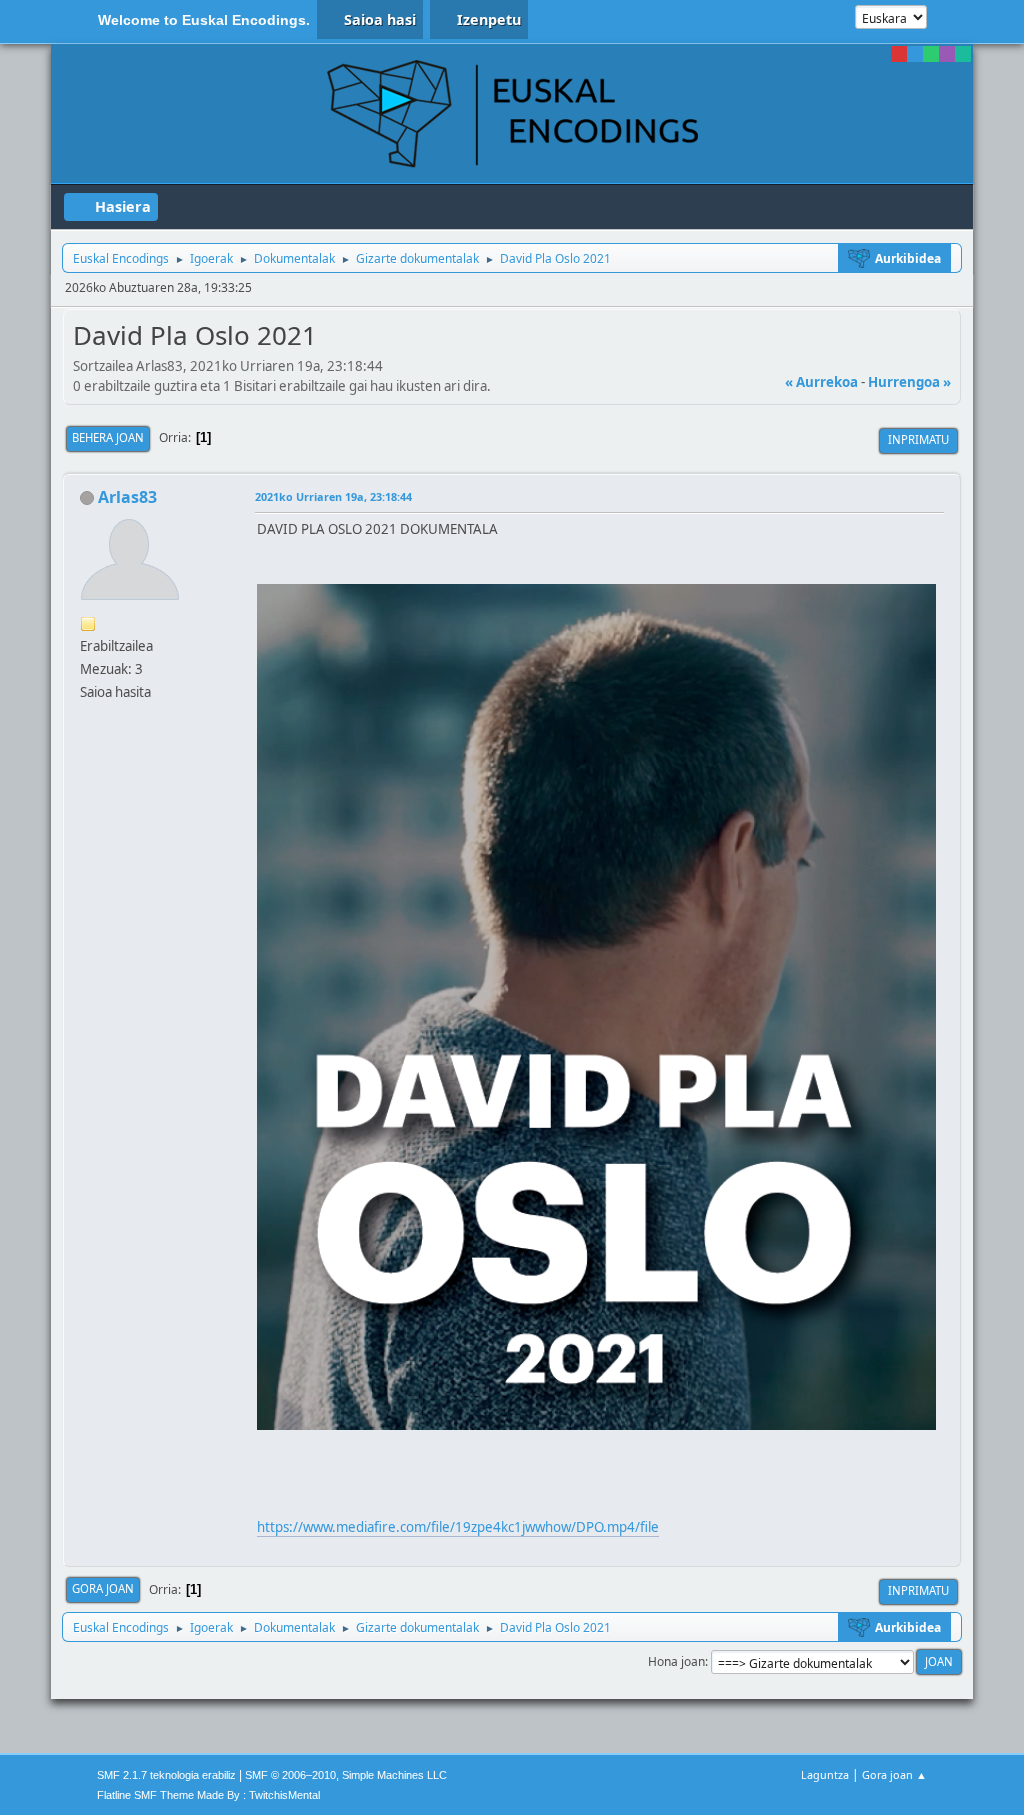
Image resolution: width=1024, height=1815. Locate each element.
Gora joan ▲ (894, 1774)
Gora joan (103, 1588)
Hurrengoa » (909, 382)
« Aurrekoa (821, 382)
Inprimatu (918, 439)
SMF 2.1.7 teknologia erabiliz (166, 1775)
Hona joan (676, 1661)
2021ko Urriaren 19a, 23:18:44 (333, 496)
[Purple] (947, 54)
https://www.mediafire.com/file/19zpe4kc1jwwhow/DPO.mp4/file (458, 1527)
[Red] (899, 54)
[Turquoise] (963, 54)
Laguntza (825, 1774)
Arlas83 (127, 497)
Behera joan (108, 437)
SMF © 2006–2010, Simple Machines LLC (346, 1775)
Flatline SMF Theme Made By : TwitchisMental (208, 1795)
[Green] (931, 54)
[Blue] (915, 54)
